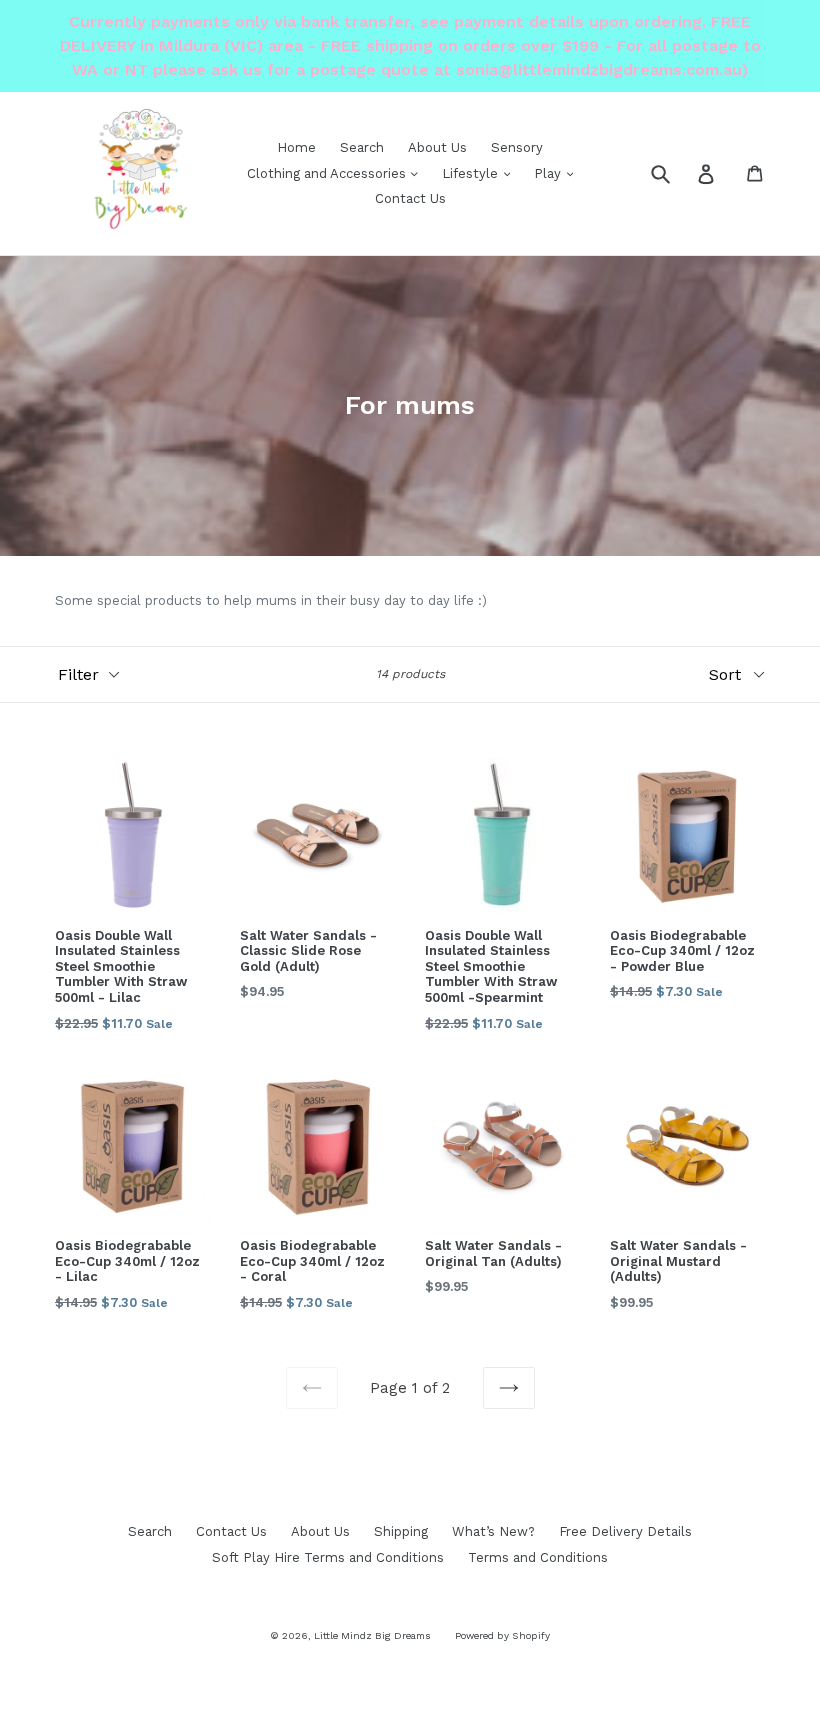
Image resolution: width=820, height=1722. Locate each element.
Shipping (401, 1531)
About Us (437, 147)
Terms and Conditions (538, 1557)
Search (362, 147)
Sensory (517, 147)
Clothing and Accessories (328, 173)
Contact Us (410, 198)
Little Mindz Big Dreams (372, 1635)
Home (296, 147)
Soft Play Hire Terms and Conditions (328, 1557)
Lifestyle (472, 173)
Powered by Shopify (502, 1635)
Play (549, 173)
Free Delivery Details (625, 1531)
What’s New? (493, 1531)
